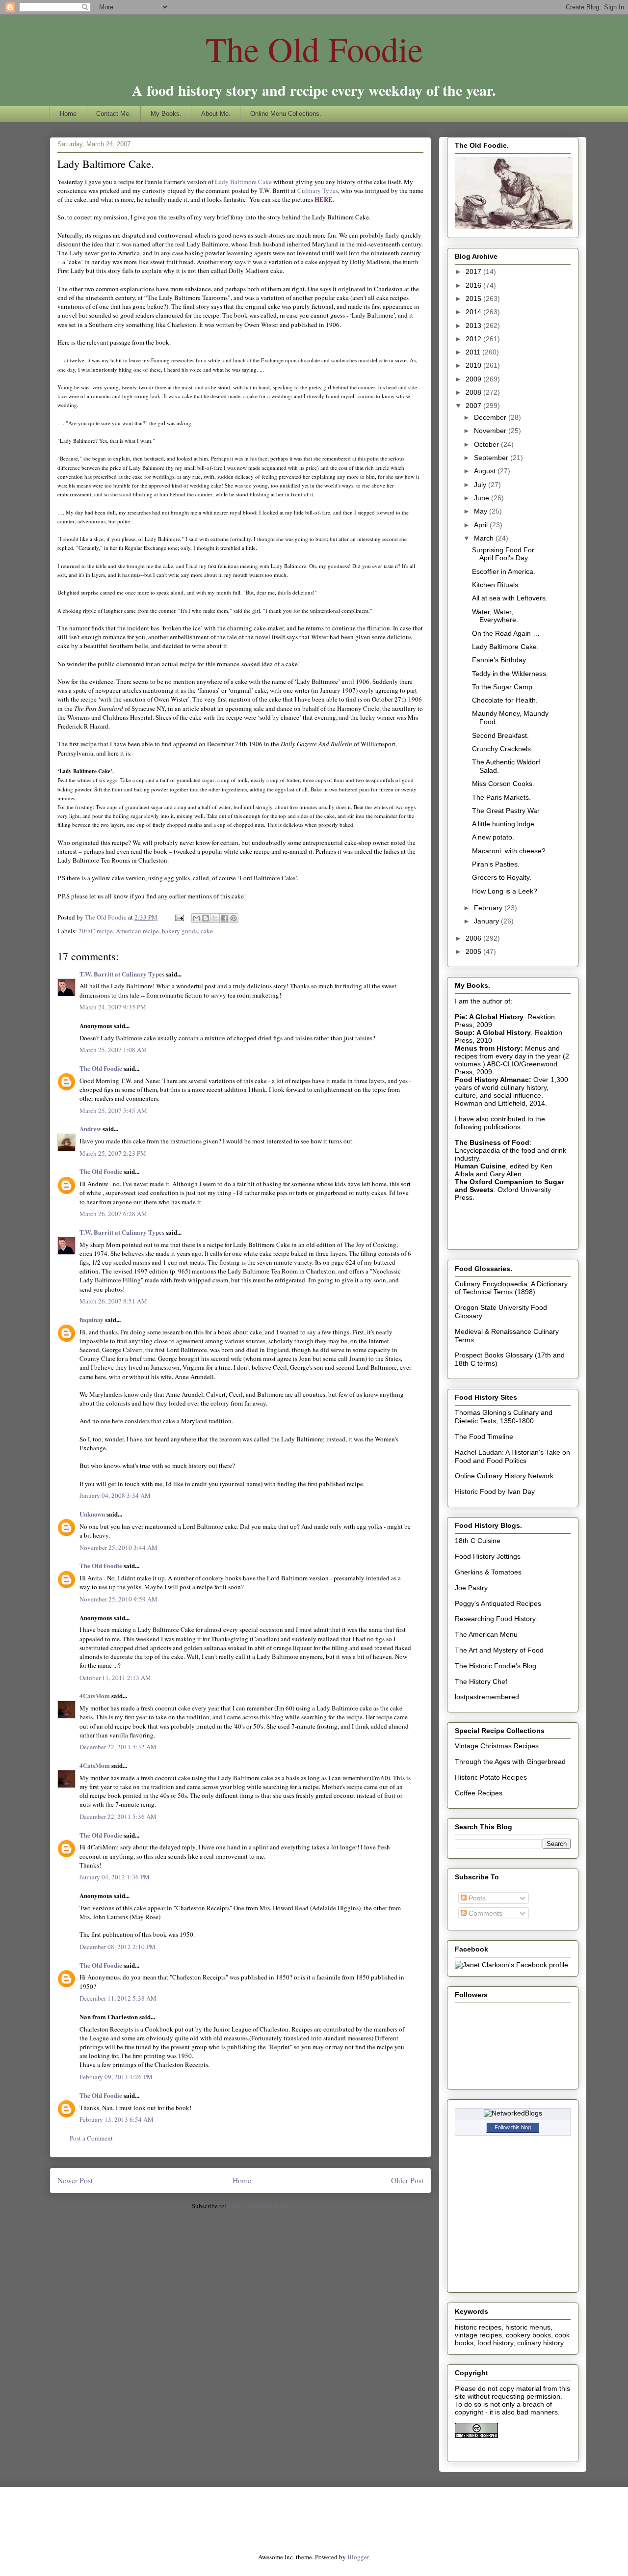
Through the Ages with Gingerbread (510, 1762)
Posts (476, 1898)
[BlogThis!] (206, 918)
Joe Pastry (471, 1588)
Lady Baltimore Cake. (505, 647)
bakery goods (180, 931)
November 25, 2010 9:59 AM (118, 1599)
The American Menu (486, 1634)
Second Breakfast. (500, 735)
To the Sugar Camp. (503, 687)
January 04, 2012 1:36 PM (115, 1877)
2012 (474, 339)
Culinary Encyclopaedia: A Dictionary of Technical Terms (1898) (511, 1288)
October (487, 444)
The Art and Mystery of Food (499, 1650)
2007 (474, 406)
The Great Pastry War (506, 811)
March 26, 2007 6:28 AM (113, 1214)
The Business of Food (492, 1142)
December (491, 417)
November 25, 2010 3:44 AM (118, 1547)
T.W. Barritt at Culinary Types (122, 974)
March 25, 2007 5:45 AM (113, 1111)
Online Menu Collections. (286, 114)
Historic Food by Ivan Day (495, 1491)
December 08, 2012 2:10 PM (118, 1947)
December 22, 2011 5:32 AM (118, 1747)
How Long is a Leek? (505, 891)
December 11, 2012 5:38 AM (118, 1998)
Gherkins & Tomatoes (488, 1572)
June (483, 498)
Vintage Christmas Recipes (497, 1746)
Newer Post (75, 2180)
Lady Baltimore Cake (244, 182)
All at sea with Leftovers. (510, 598)
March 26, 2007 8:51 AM (113, 1301)
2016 (474, 285)
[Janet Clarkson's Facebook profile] (511, 1965)
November (491, 431)
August (486, 471)
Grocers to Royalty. (502, 877)
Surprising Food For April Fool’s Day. (503, 554)
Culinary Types (318, 190)
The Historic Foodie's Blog (496, 1666)
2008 (474, 392)
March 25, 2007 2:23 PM (113, 1153)
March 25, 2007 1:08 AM (113, 1050)
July (481, 485)
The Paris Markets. (501, 797)
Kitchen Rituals (495, 585)
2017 (474, 271)
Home (68, 114)
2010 (474, 365)
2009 (474, 379)
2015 (474, 298)
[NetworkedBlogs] (513, 2113)
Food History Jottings (488, 1556)
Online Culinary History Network (504, 1476)
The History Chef (481, 1681)
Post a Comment (91, 2138)
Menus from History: (489, 1048)
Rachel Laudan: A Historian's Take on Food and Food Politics (512, 1456)
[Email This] (196, 918)
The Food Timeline (484, 1437)
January (487, 921)
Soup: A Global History (493, 1032)
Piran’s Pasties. (496, 864)
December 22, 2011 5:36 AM (118, 1817)
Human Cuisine (480, 1166)
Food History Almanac (492, 1080)
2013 (474, 325)
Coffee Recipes (479, 1793)
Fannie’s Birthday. (500, 660)
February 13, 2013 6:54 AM (117, 2119)
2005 (474, 951)
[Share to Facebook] (224, 918)
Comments (484, 1913)
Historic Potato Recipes (491, 1777)
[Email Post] (179, 917)
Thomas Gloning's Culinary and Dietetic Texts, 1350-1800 (504, 1417)
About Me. (216, 114)
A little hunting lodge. (504, 824)
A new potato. (493, 837)
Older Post (407, 2180)
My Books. (166, 114)
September (492, 458)
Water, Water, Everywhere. (495, 616)
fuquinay (92, 1319)
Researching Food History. (496, 1619)
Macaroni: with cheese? (509, 851)
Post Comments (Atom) (259, 2206)
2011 (474, 352)
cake (207, 931)
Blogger (358, 2557)
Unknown (92, 1514)
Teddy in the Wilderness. (510, 674)
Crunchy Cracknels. (502, 749)
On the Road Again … (506, 633)
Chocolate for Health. (505, 700)
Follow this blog (513, 2127)
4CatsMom (95, 1695)
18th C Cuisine (478, 1541)
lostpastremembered (487, 1697)
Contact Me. (114, 114)
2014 (474, 312)
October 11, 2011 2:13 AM (115, 1678)
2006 (474, 938)
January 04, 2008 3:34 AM (115, 1495)
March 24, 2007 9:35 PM (113, 1007)
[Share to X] (215, 918)
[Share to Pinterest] (234, 918)
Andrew (90, 1128)
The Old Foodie (314, 49)
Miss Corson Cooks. (503, 784)
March (485, 538)
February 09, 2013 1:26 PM (116, 2077)
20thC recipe (96, 931)
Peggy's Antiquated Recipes (498, 1603)
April (482, 525)
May (482, 511)
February (489, 908)
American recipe (137, 931)
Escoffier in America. (504, 571)
